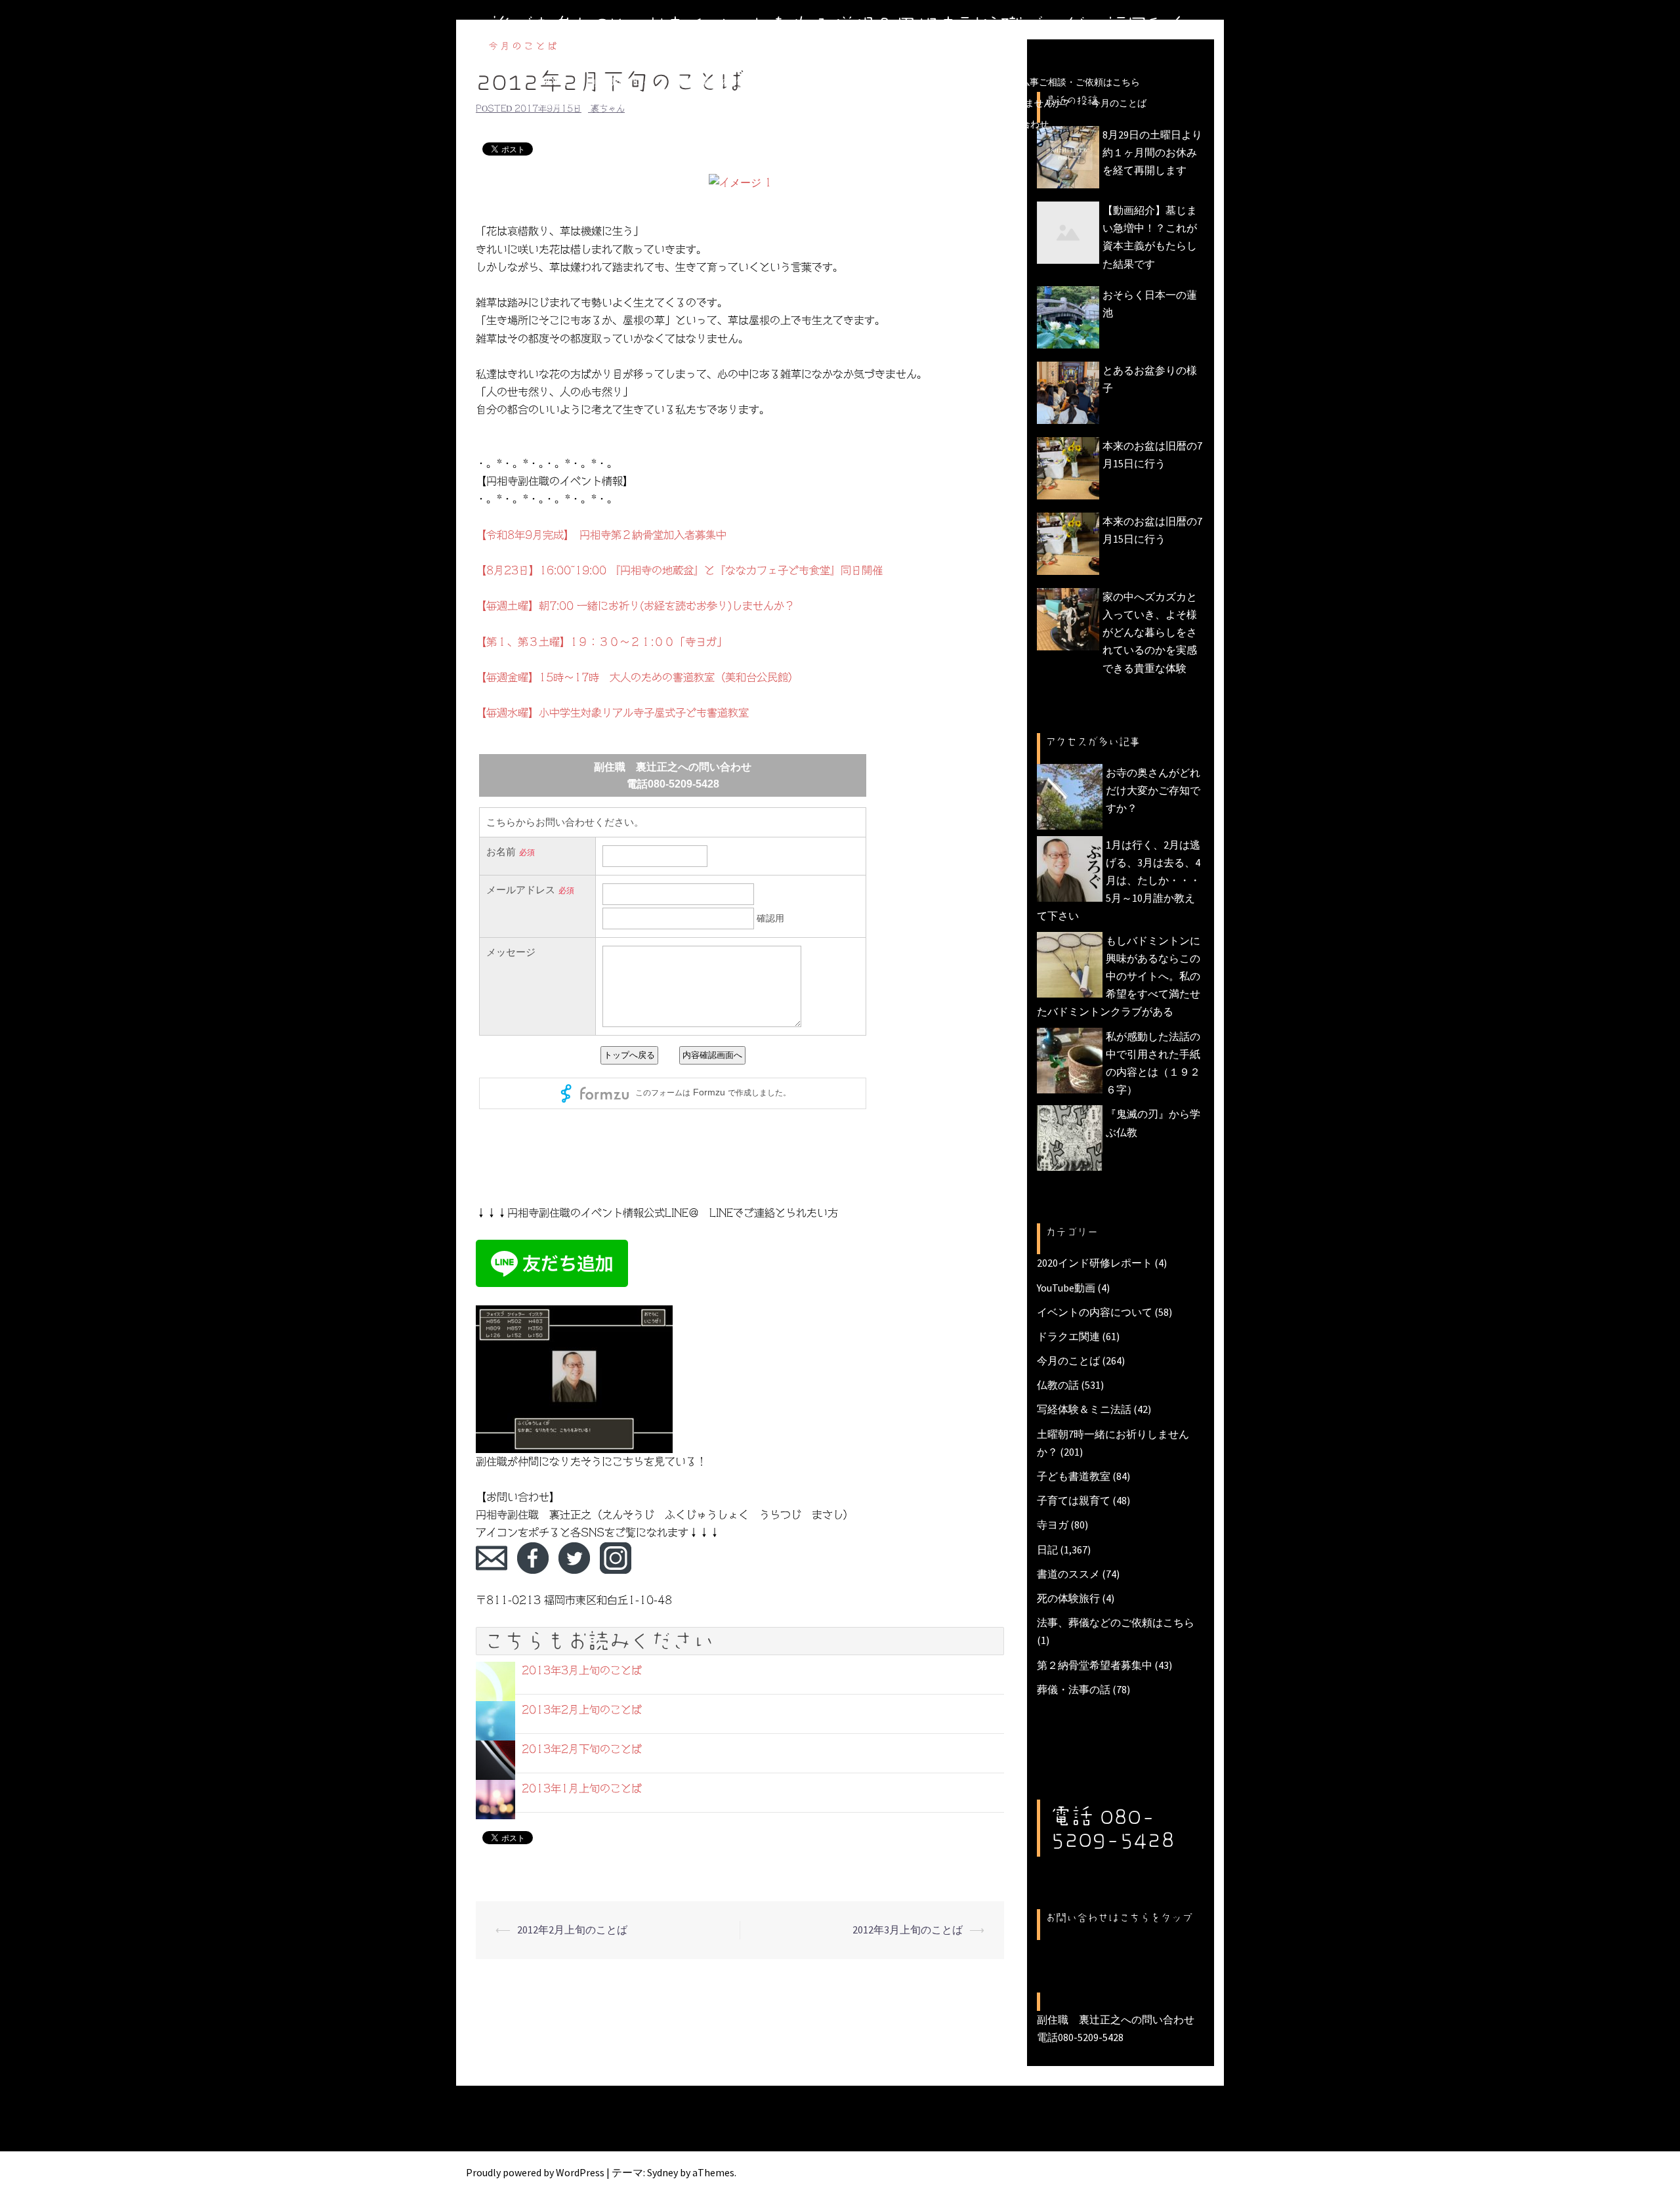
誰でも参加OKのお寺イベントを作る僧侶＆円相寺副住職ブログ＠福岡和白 (840, 26)
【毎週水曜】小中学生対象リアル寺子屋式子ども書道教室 (612, 713)
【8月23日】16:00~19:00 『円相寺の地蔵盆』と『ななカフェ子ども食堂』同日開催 (679, 570)
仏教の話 (1058, 1385)
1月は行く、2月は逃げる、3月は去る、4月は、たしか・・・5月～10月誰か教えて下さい (1119, 880)
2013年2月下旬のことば (582, 1749)
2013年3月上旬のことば (582, 1670)
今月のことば (1119, 103)
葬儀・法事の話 (1074, 1689)
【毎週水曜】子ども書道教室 (593, 103)
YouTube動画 (1066, 1288)
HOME (554, 82)
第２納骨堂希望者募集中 (1095, 1665)
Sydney (662, 2172)
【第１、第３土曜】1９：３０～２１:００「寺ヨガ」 (601, 642)
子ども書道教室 (1074, 1476)
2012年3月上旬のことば (908, 1930)
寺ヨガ (1053, 1525)
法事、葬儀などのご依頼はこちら (1116, 1622)
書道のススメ (1068, 1574)
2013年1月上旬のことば (582, 1788)
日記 (1047, 1550)
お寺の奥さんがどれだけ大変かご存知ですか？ (1153, 790)
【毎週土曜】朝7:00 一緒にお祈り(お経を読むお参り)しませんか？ (635, 606)
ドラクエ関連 (1068, 1336)
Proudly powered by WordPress (535, 2172)
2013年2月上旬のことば (582, 1710)
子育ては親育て (1074, 1500)
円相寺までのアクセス (845, 124)
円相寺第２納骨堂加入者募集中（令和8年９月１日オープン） (800, 82)
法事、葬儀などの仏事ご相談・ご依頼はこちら (1043, 82)
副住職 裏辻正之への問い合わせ (980, 124)
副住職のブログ (620, 82)
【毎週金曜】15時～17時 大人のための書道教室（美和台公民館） (637, 677)
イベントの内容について (1095, 1312)
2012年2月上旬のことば (572, 1930)
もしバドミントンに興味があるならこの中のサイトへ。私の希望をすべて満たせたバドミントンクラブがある (1119, 976)
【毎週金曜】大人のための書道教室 (747, 103)
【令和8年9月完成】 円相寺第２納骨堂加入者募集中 (601, 535)
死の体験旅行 (1068, 1598)
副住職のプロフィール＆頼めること (705, 124)
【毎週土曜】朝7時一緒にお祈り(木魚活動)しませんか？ (956, 103)
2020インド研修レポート (1095, 1263)
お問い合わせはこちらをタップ (1119, 1918)
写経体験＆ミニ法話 (1084, 1409)
